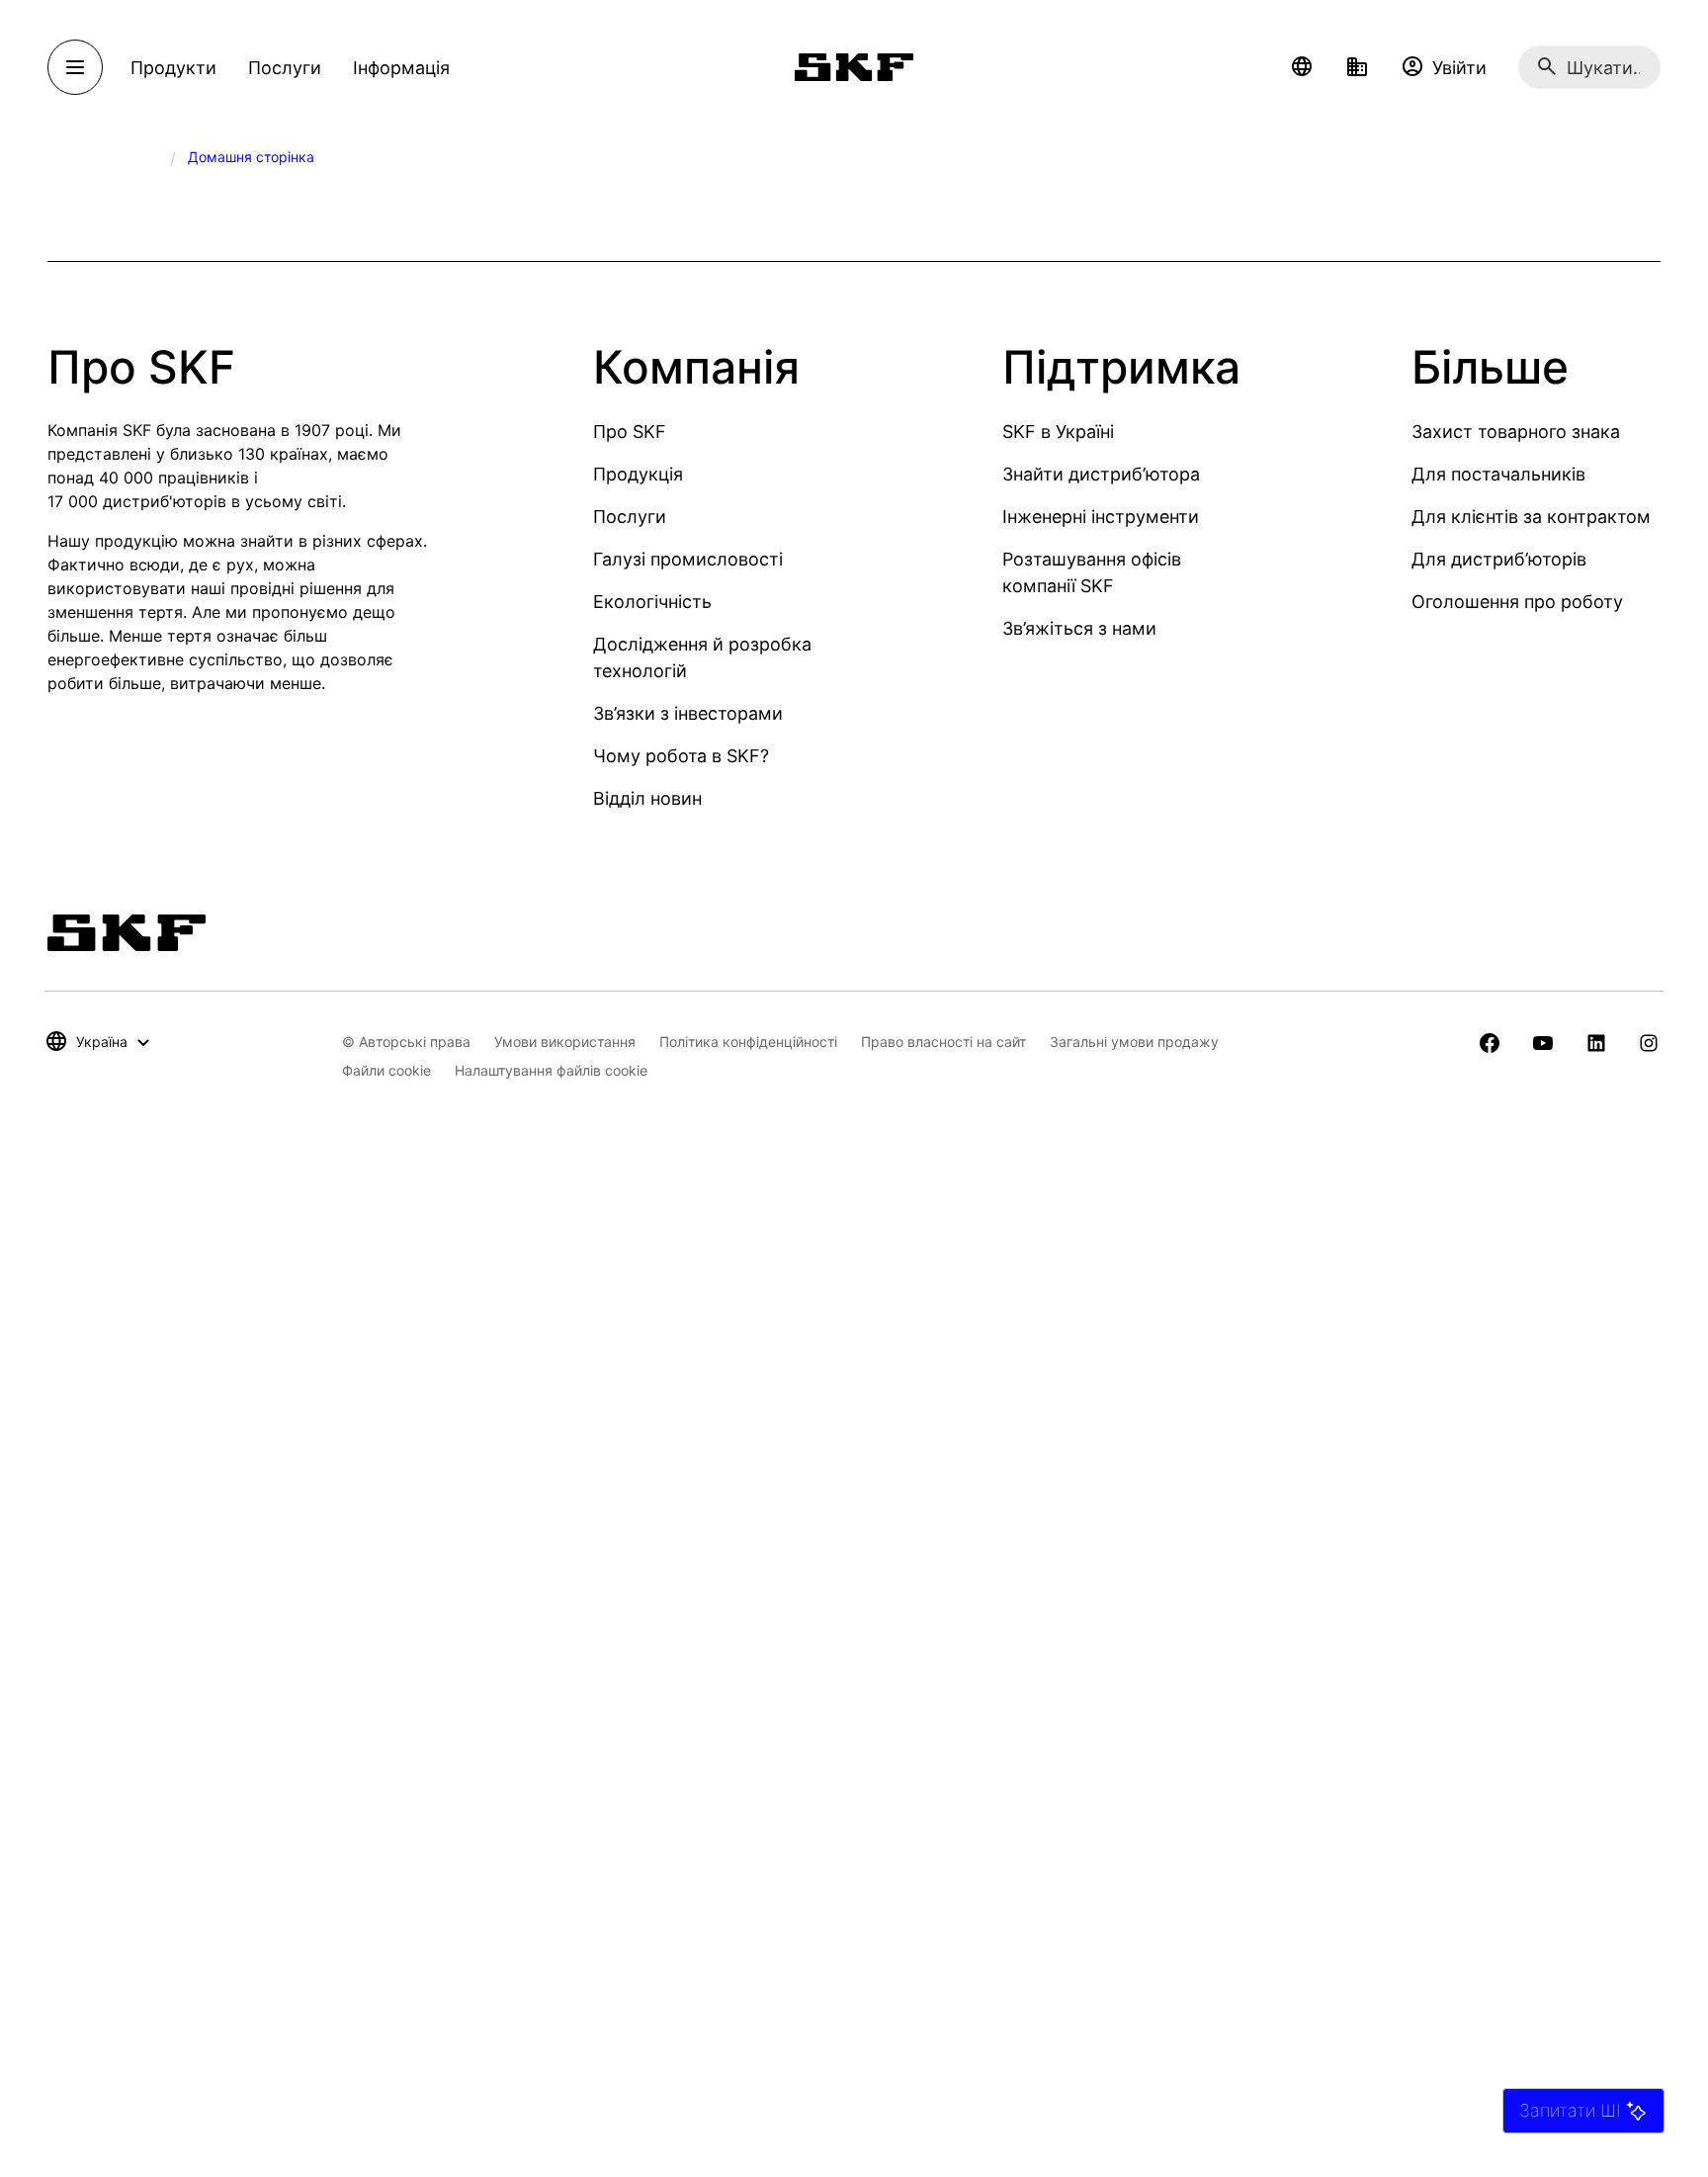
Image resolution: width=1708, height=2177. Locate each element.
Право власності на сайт (943, 1042)
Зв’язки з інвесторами (688, 713)
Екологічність (652, 602)
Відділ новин (647, 798)
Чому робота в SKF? (681, 756)
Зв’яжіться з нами (1079, 628)
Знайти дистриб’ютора (1101, 474)
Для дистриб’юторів (1499, 559)
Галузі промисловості (688, 559)
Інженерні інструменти (1101, 517)
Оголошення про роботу (1517, 602)
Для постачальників (1498, 474)
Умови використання (565, 1042)
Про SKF (630, 432)
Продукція (638, 474)
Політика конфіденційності (748, 1042)
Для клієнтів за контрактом (1531, 517)
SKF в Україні (1058, 432)
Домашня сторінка (251, 157)
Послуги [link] (285, 68)
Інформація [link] (401, 68)
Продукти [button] (173, 68)
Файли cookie (386, 1070)
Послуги (630, 517)
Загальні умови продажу (1134, 1042)
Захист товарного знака (1516, 432)
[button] (1302, 67)
